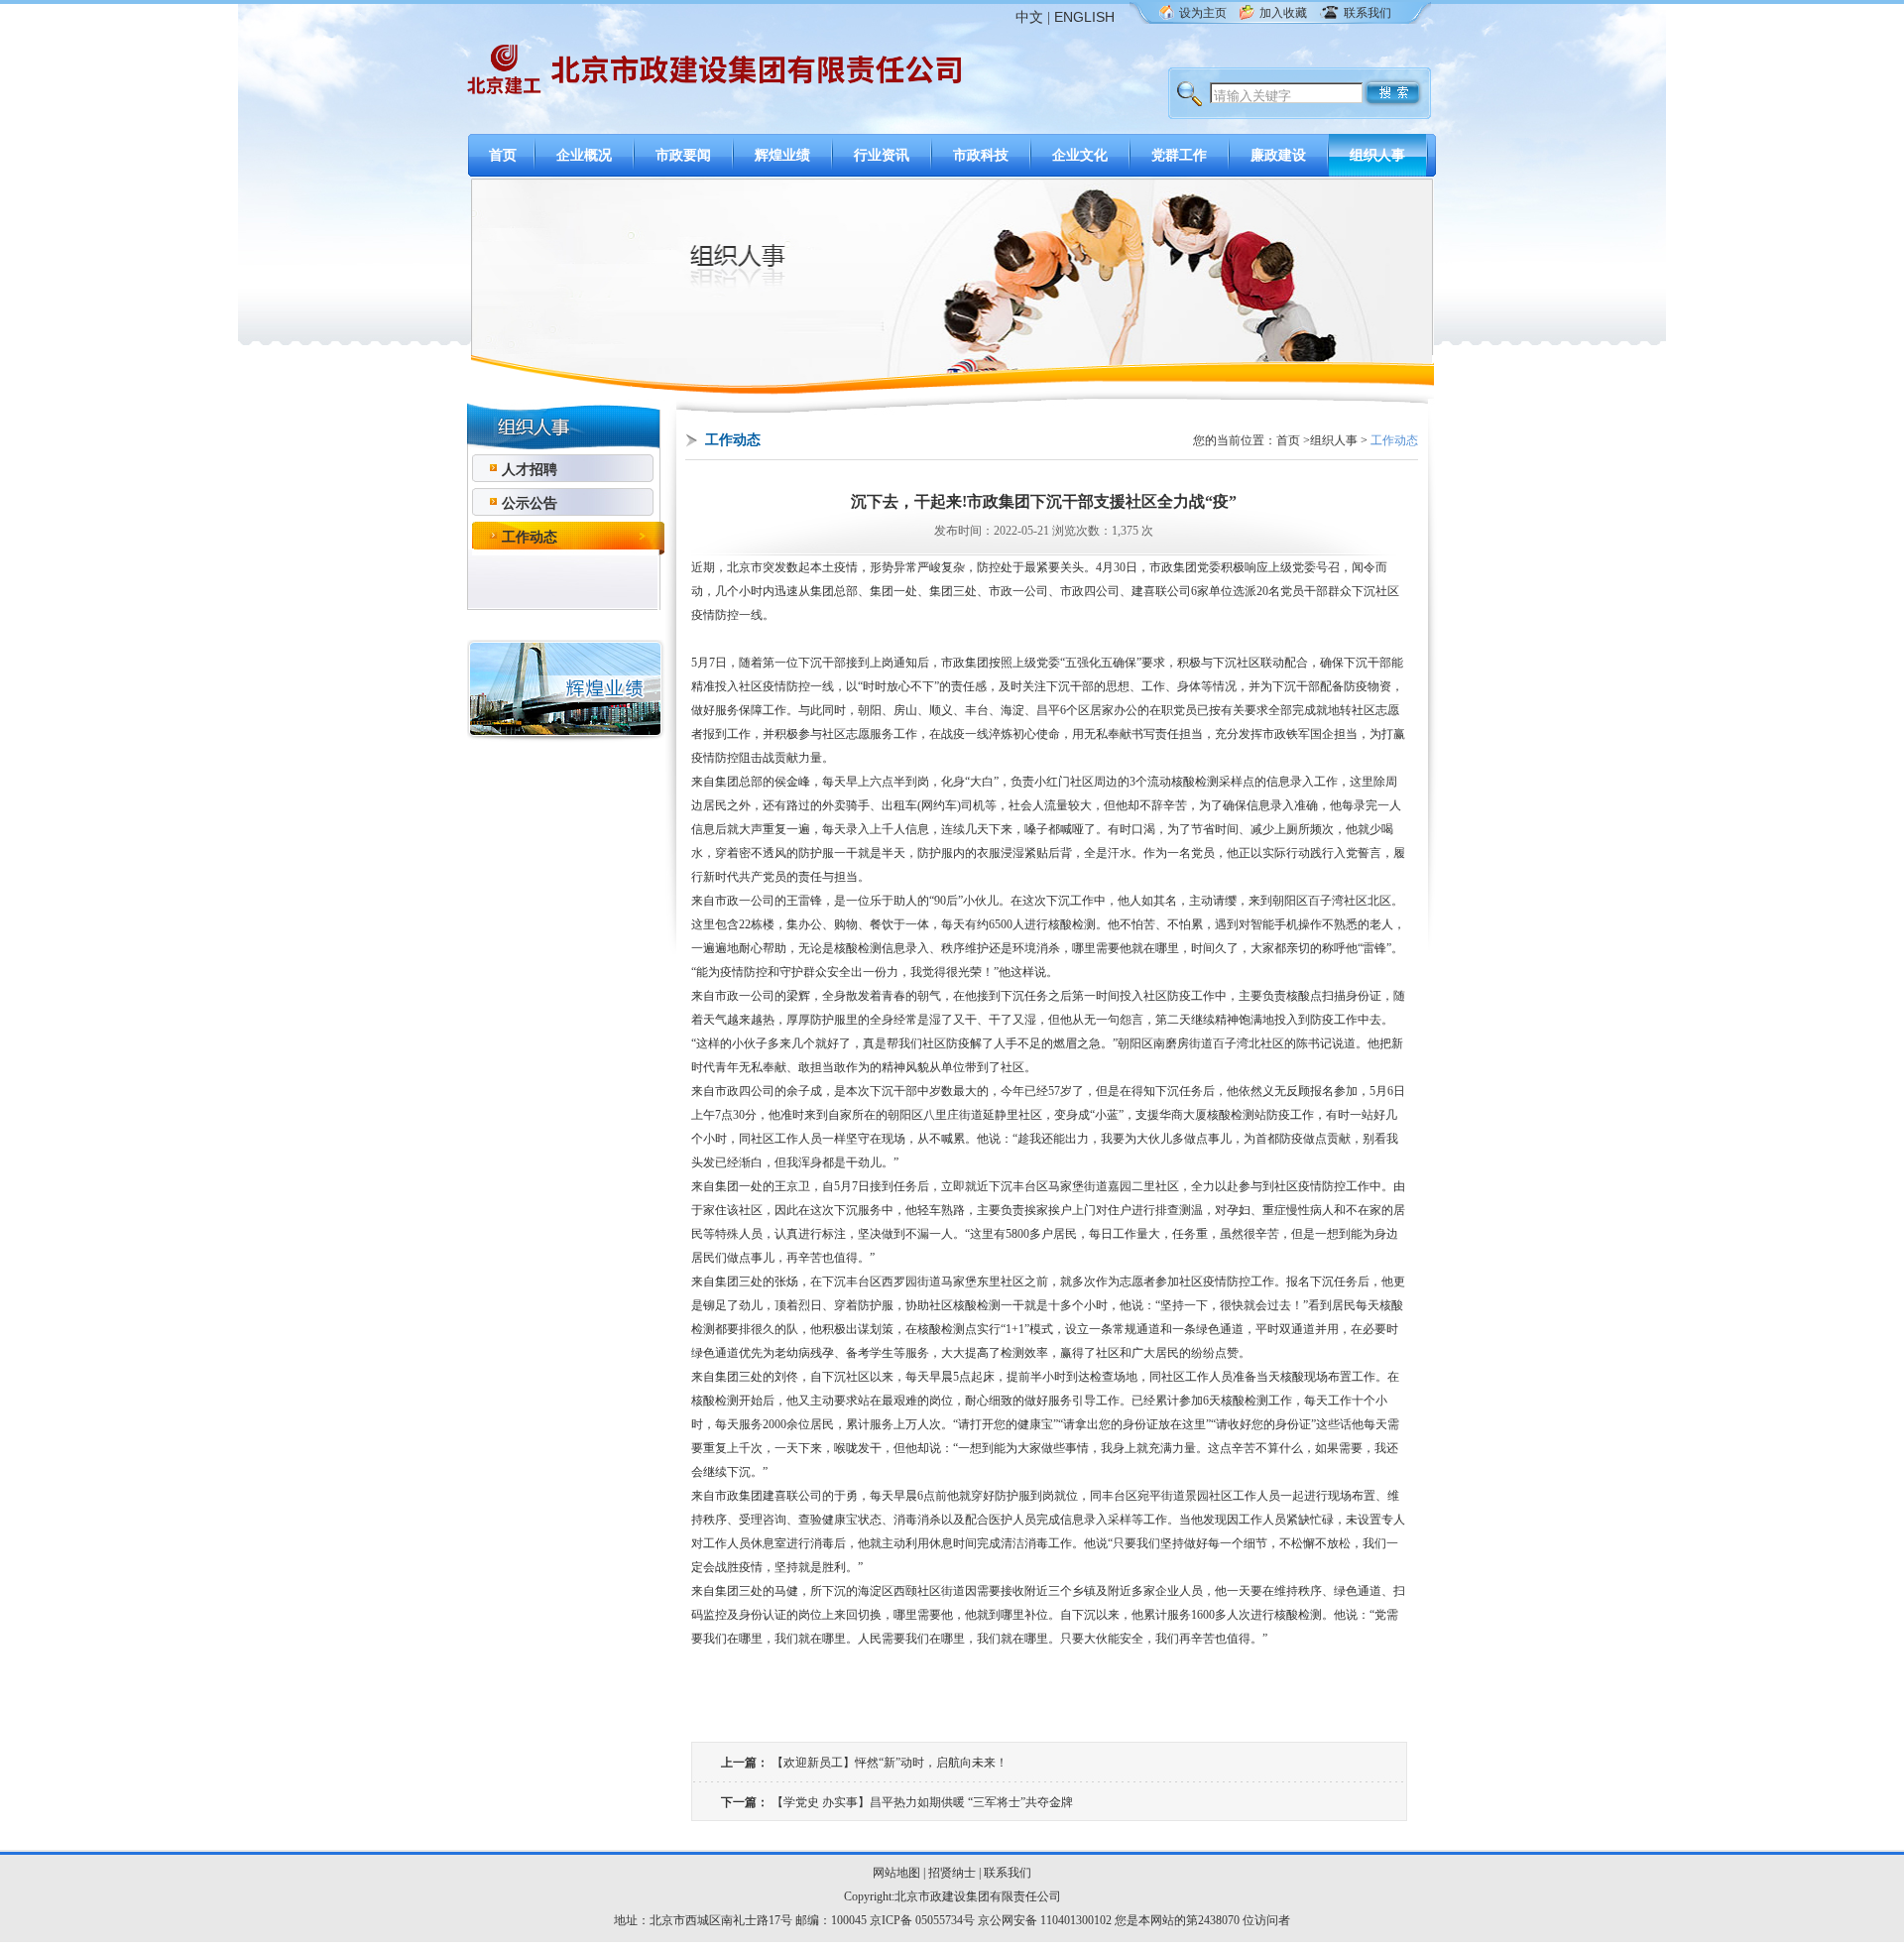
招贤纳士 (952, 1873)
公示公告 (530, 503)
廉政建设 (1278, 155)
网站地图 (896, 1873)
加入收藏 (1283, 13)
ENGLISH (1084, 17)
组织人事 (1377, 155)
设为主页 (1203, 13)
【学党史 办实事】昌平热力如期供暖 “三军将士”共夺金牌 (922, 1802)
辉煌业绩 (782, 155)
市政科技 (981, 155)
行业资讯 (882, 155)
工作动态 (530, 537)
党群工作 (1179, 155)
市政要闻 (683, 155)
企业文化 (1080, 155)
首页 (503, 155)
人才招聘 (530, 470)
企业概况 (584, 155)
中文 (1029, 17)
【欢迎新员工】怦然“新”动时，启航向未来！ (890, 1763)
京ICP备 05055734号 (922, 1920)
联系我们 (1368, 13)
